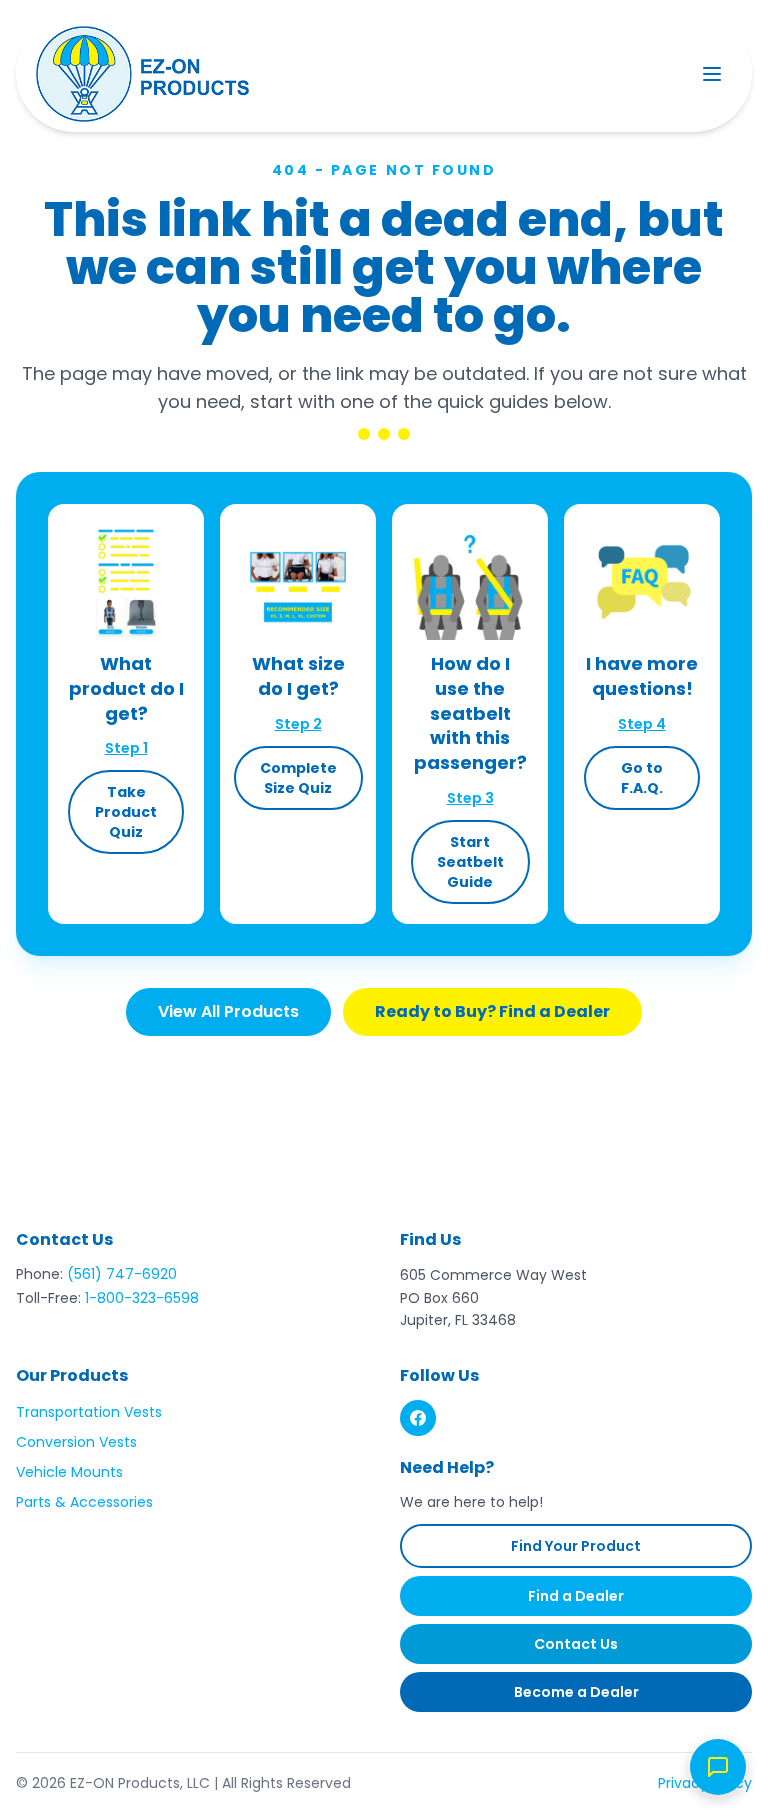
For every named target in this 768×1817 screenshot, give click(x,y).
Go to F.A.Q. (642, 778)
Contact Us (576, 1644)
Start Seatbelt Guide (470, 862)
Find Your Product (576, 1546)
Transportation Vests (89, 1412)
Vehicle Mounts (69, 1472)
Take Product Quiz (126, 812)
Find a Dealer (576, 1596)
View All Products (228, 1011)
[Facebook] (418, 1418)
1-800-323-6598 (142, 1298)
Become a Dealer (576, 1692)
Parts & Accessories (84, 1502)
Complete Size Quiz (298, 778)
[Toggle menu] (712, 74)
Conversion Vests (76, 1442)
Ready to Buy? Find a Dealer (492, 1011)
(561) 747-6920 (122, 1274)
